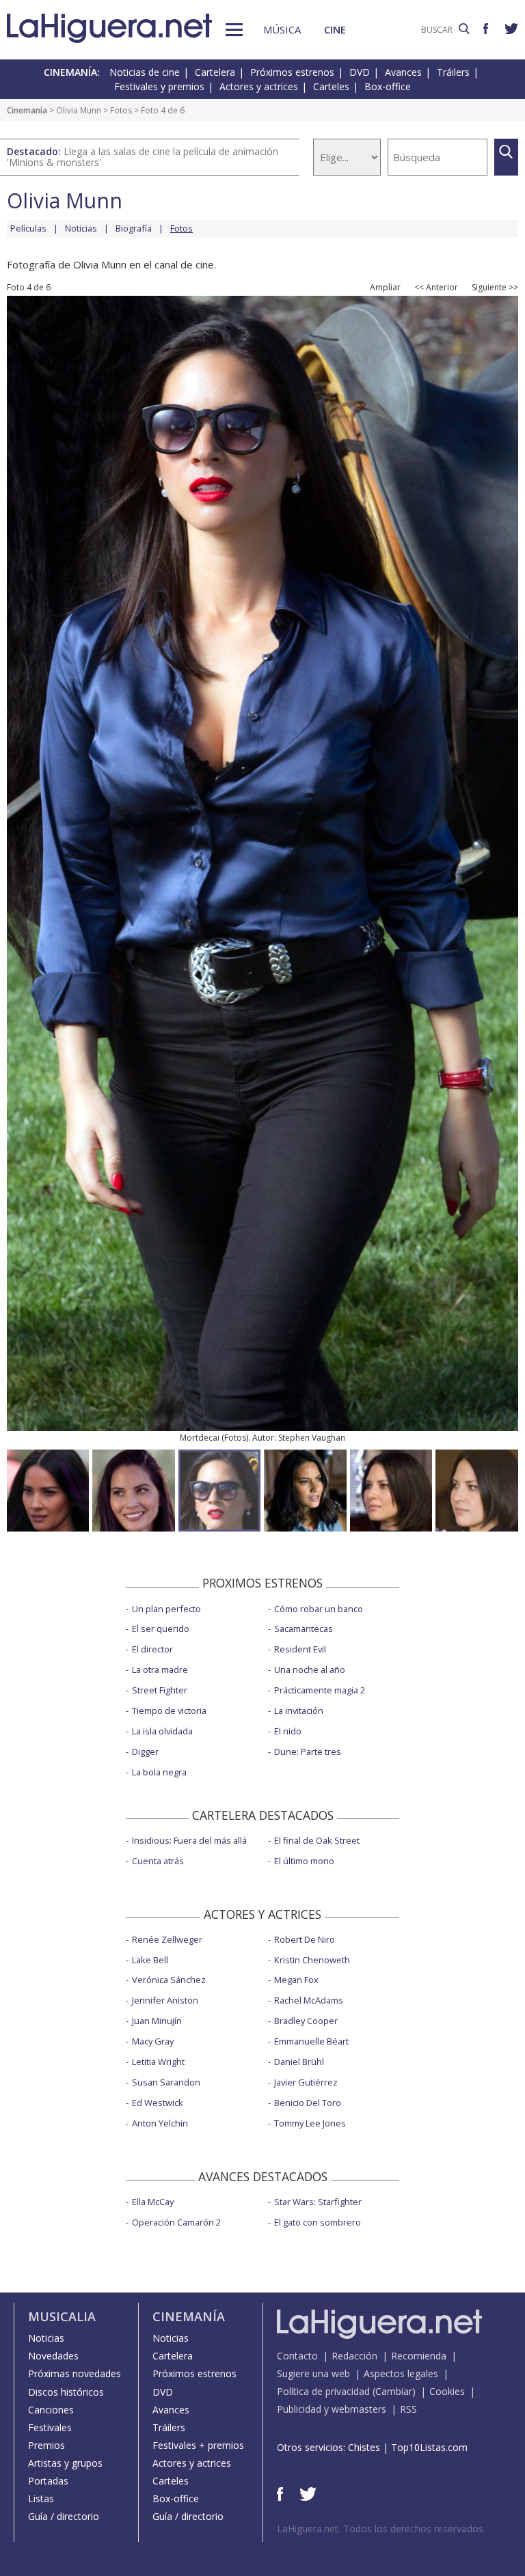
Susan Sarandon (166, 2082)
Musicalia (62, 2316)
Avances (403, 72)
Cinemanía (27, 110)
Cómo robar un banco (319, 1609)
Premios (46, 2445)
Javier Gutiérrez (306, 2082)
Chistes (364, 2447)
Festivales (50, 2427)
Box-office (388, 86)
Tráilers (453, 72)
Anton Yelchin (160, 2123)
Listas (41, 2498)
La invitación (299, 1711)
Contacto (297, 2356)
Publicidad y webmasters (332, 2409)
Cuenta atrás (158, 1861)
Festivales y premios (159, 86)
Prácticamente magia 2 (320, 1690)
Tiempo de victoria (169, 1711)
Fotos (121, 110)
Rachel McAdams (309, 2000)
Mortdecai (200, 1438)
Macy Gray (153, 2041)
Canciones (51, 2410)
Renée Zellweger (167, 1939)
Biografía (134, 228)
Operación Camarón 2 (176, 2222)
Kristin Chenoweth (312, 1960)
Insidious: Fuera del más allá (189, 1840)
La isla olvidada (162, 1731)
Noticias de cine (145, 72)
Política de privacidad (323, 2391)
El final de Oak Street (317, 1840)
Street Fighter (160, 1690)
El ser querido (161, 1629)
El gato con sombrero (318, 2222)
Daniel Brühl (299, 2062)
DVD (360, 72)
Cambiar (394, 2391)
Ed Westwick (158, 2103)
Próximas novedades (75, 2373)
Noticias (81, 228)
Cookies (447, 2391)
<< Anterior (436, 288)
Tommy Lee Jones (310, 2123)
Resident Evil (300, 1649)
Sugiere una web (313, 2373)
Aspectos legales (401, 2373)
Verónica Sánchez (169, 1980)
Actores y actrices (259, 86)
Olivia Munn (79, 110)
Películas (28, 228)
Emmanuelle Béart (311, 2041)
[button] (234, 30)
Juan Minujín (157, 2021)
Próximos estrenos (292, 72)
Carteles (331, 86)
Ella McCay (153, 2202)
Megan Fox (296, 1980)
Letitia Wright (158, 2062)
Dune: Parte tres (308, 1751)
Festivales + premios (198, 2445)
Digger (145, 1751)
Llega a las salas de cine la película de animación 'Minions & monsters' (143, 157)
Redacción (354, 2356)
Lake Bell (150, 1960)
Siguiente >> (495, 288)
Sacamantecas (304, 1629)
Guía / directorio (64, 2516)
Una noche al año (310, 1670)
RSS (408, 2409)
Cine (335, 29)
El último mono (304, 1861)
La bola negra (159, 1772)
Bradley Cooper (306, 2021)
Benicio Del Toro (308, 2103)
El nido (288, 1731)
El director (152, 1649)
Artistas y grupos (65, 2463)
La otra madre (160, 1670)
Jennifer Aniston (165, 2000)
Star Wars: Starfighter (318, 2202)
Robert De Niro (305, 1939)
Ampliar (385, 288)
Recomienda (419, 2356)
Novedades (53, 2356)
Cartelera (215, 72)
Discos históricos (66, 2392)
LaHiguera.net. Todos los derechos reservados (380, 2529)
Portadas (48, 2481)
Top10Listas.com (429, 2447)
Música (282, 29)
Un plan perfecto (166, 1609)
